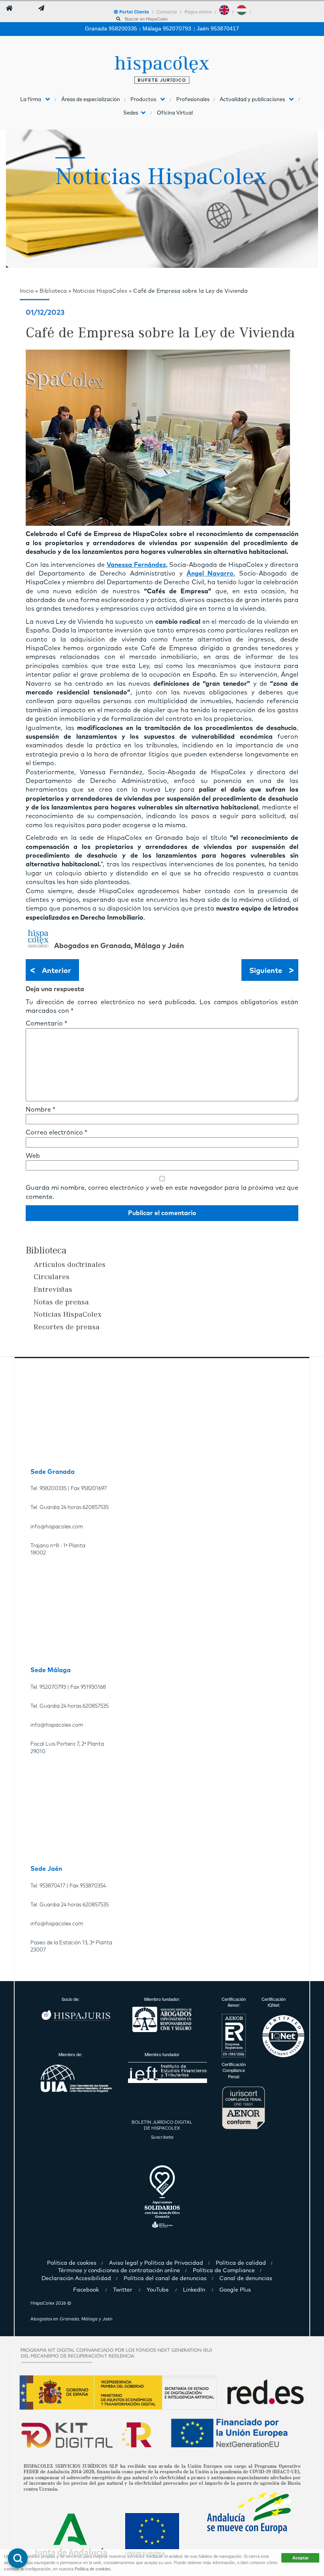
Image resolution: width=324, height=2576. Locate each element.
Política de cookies (93, 2569)
